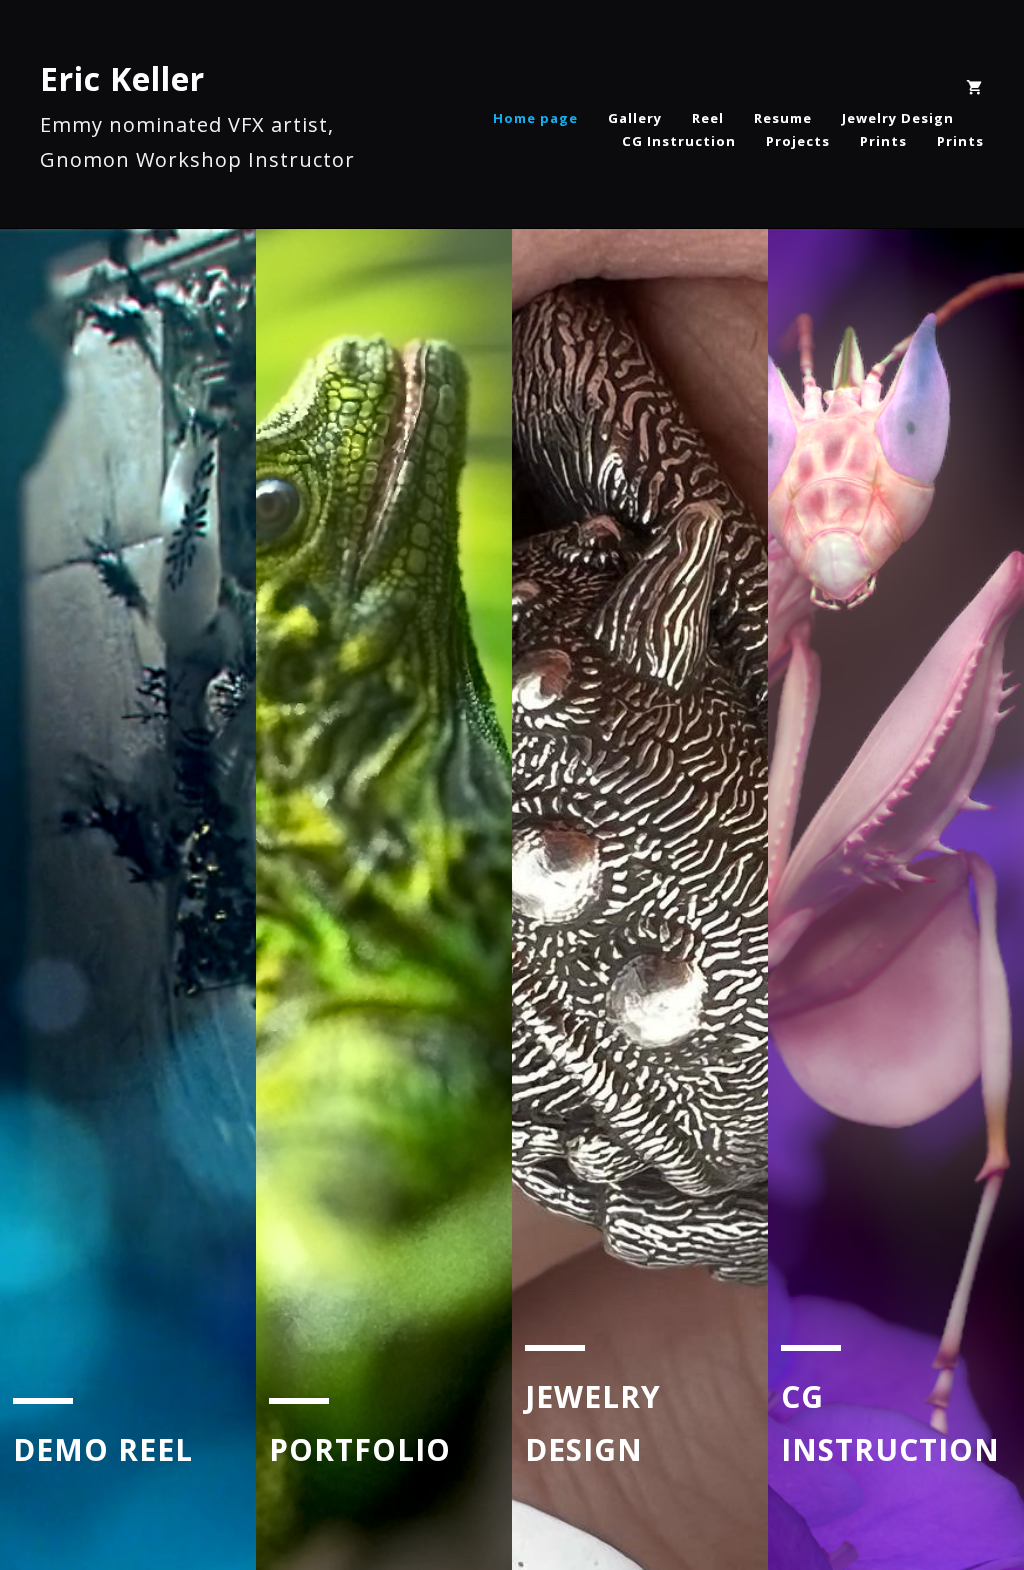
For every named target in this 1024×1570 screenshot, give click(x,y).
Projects (798, 141)
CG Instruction (679, 141)
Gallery (635, 118)
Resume (783, 118)
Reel (708, 118)
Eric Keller (122, 78)
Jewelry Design (898, 118)
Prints (883, 141)
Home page (535, 118)
